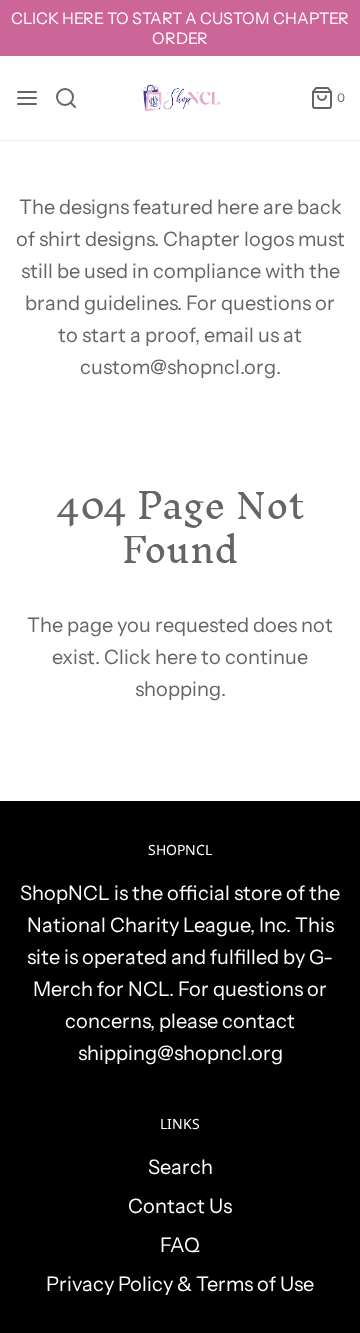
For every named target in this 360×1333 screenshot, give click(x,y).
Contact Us (180, 1206)
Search (180, 1167)
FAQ (180, 1245)
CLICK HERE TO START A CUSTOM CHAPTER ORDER (180, 28)
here (176, 657)
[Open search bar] (73, 98)
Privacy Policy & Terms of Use (180, 1284)
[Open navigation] (27, 98)
